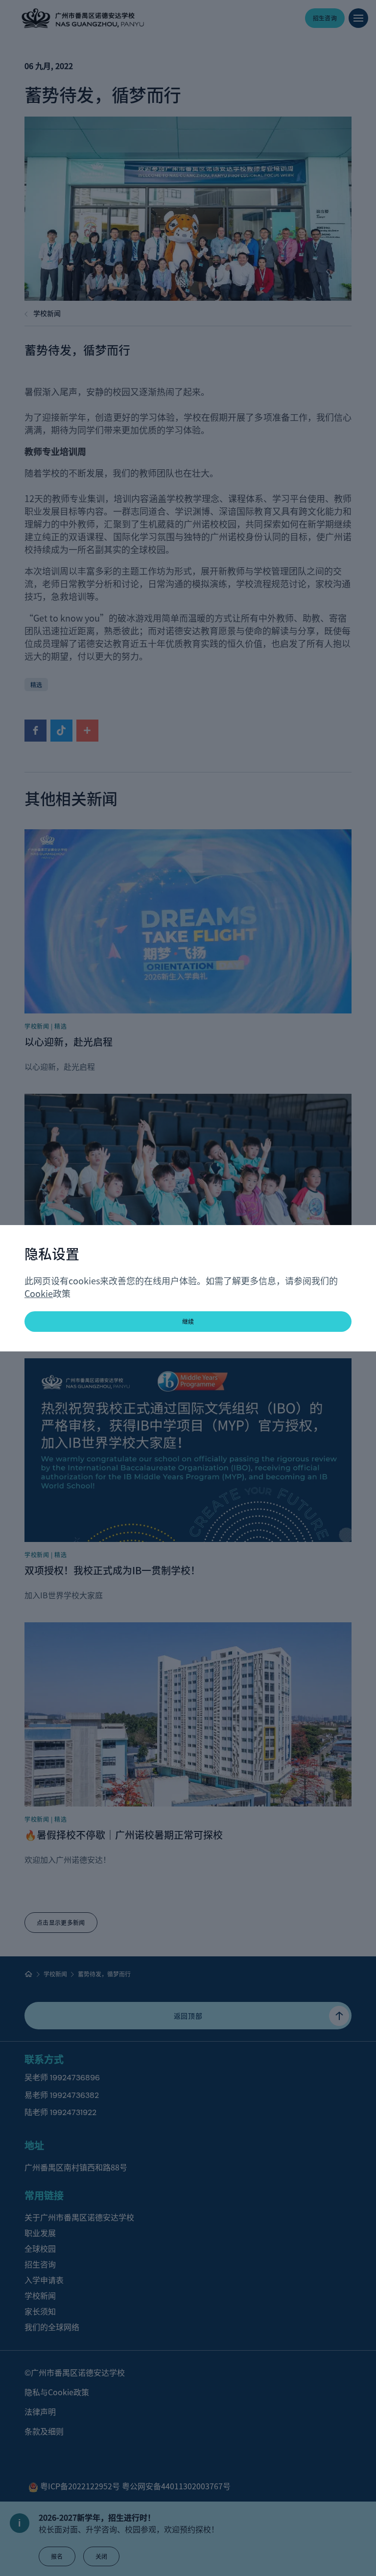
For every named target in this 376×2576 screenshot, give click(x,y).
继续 (188, 1321)
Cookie (39, 1293)
